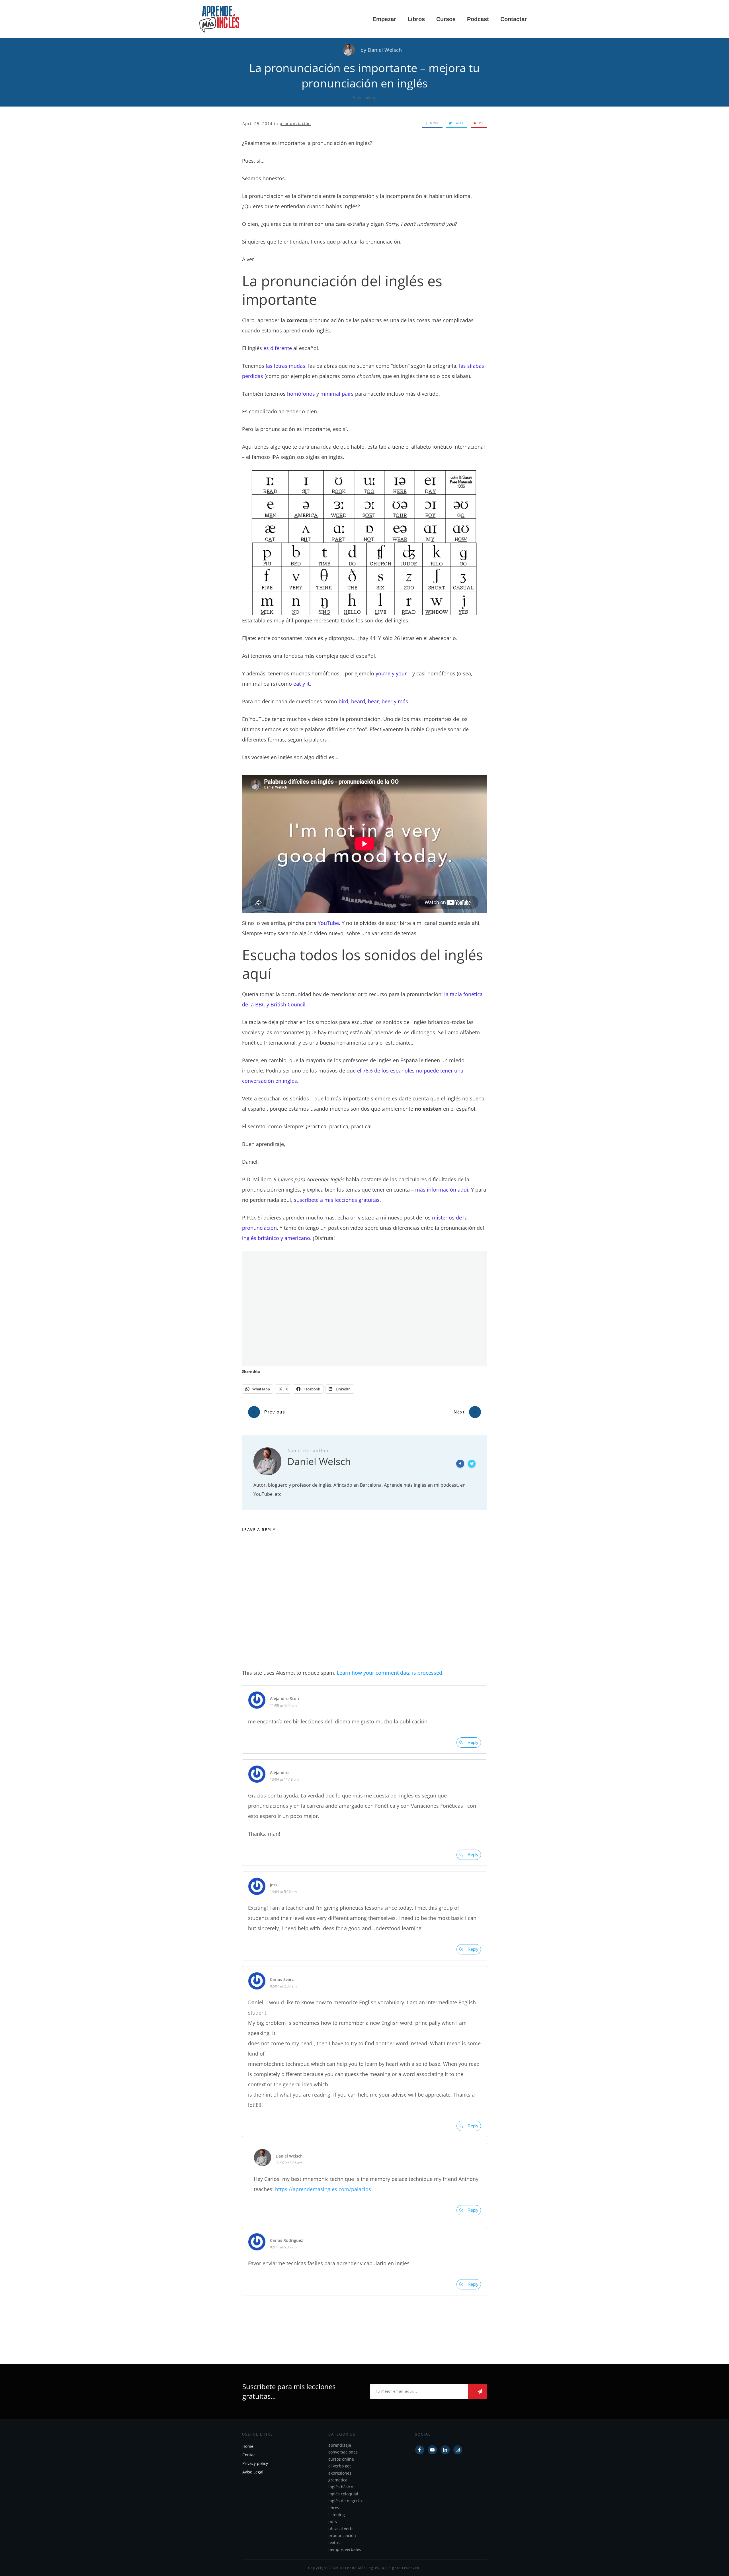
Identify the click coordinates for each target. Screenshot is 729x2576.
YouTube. (329, 923)
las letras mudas (285, 366)
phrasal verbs (341, 2529)
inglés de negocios (346, 2501)
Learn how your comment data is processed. (390, 1673)
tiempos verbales (345, 2549)
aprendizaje (340, 2445)
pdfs (333, 2521)
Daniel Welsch (385, 50)
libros (334, 2507)
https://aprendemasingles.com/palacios (323, 2189)
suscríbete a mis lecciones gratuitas (337, 1200)
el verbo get (340, 2466)
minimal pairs (337, 394)
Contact (250, 2455)
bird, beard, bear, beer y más (373, 701)
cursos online (341, 2459)
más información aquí (442, 1190)
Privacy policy (255, 2463)
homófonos (301, 394)
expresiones (340, 2473)
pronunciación (295, 123)
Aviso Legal (253, 2472)
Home (248, 2446)
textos (334, 2542)
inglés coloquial (343, 2494)
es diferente (278, 348)
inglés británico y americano (276, 1238)
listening (337, 2515)
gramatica (338, 2480)
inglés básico (341, 2487)
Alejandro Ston (284, 1698)
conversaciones (343, 2452)
